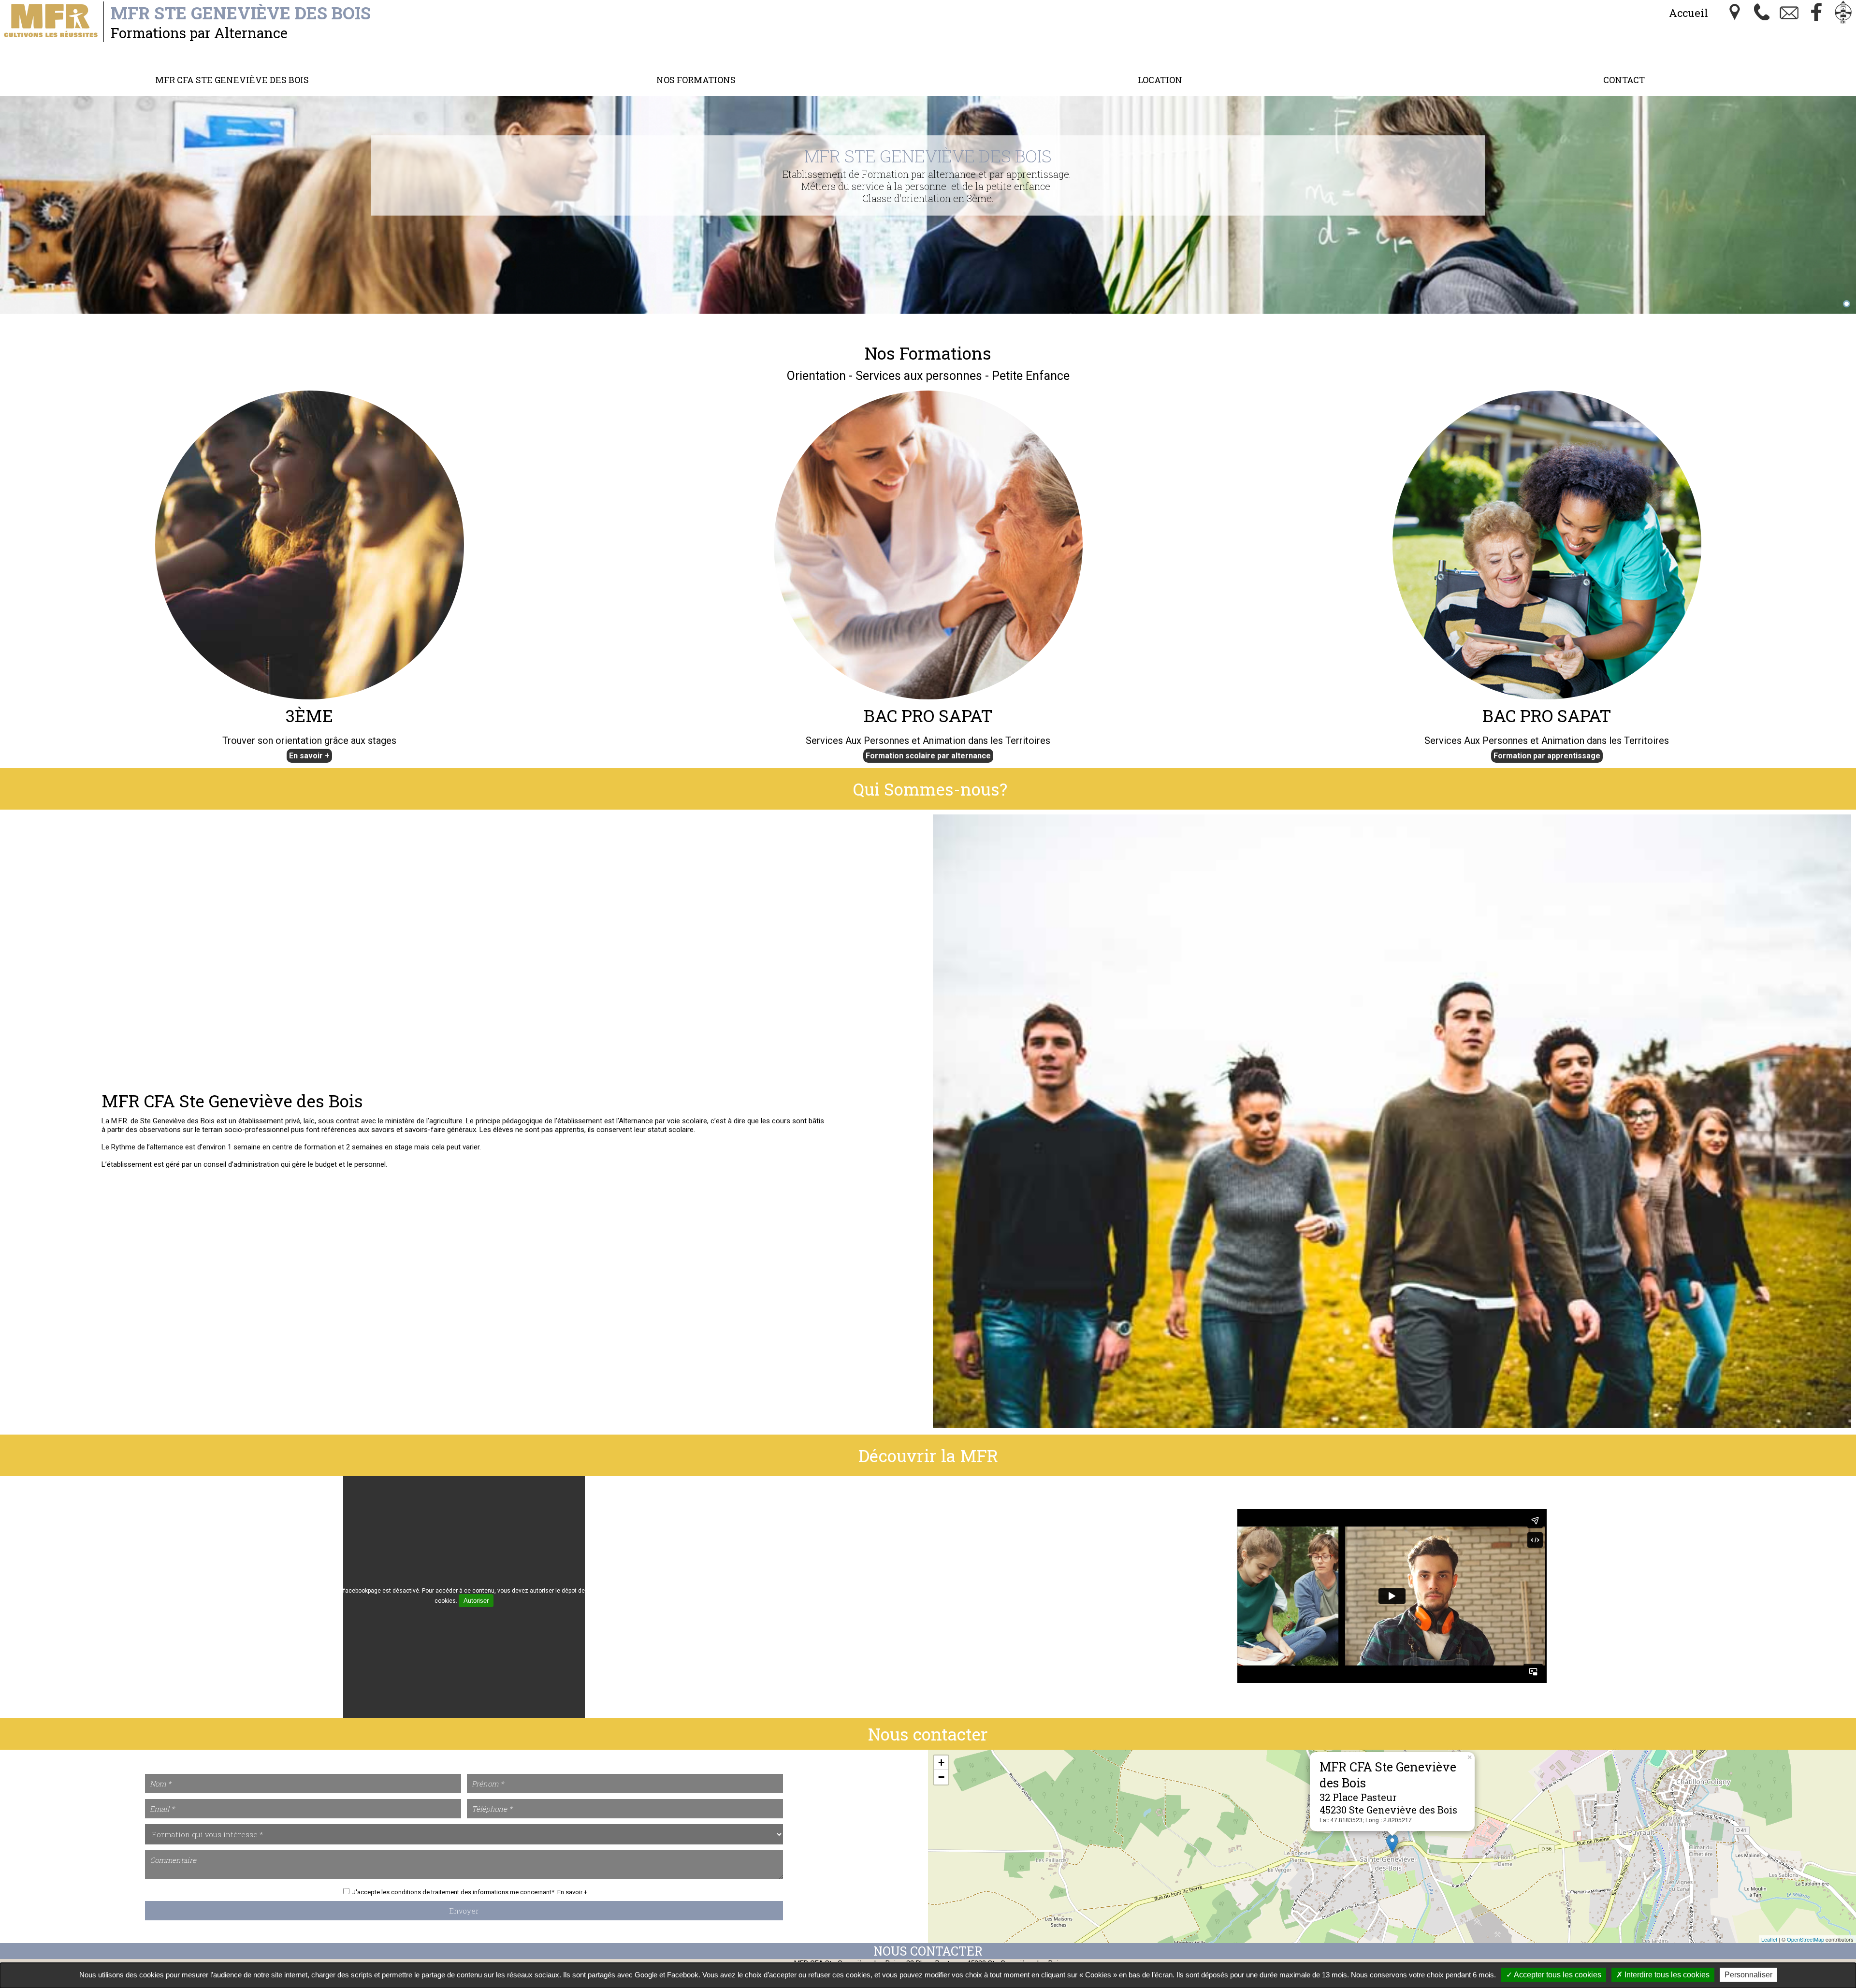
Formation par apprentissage (1547, 756)
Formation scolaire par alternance (928, 756)
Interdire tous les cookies (1666, 1975)
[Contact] (1789, 13)
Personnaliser (1748, 1975)
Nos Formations (696, 80)
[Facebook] (1816, 13)
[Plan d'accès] (1735, 13)
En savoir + (309, 756)
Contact (1624, 80)
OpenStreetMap (1805, 1939)
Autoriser (476, 1601)
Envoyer (464, 1911)
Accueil (1689, 13)
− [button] (941, 1777)
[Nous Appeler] (1762, 13)
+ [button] (941, 1763)
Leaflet (1769, 1939)
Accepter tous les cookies (1557, 1975)
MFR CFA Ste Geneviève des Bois (232, 80)
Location (1160, 80)
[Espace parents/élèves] (1843, 13)
